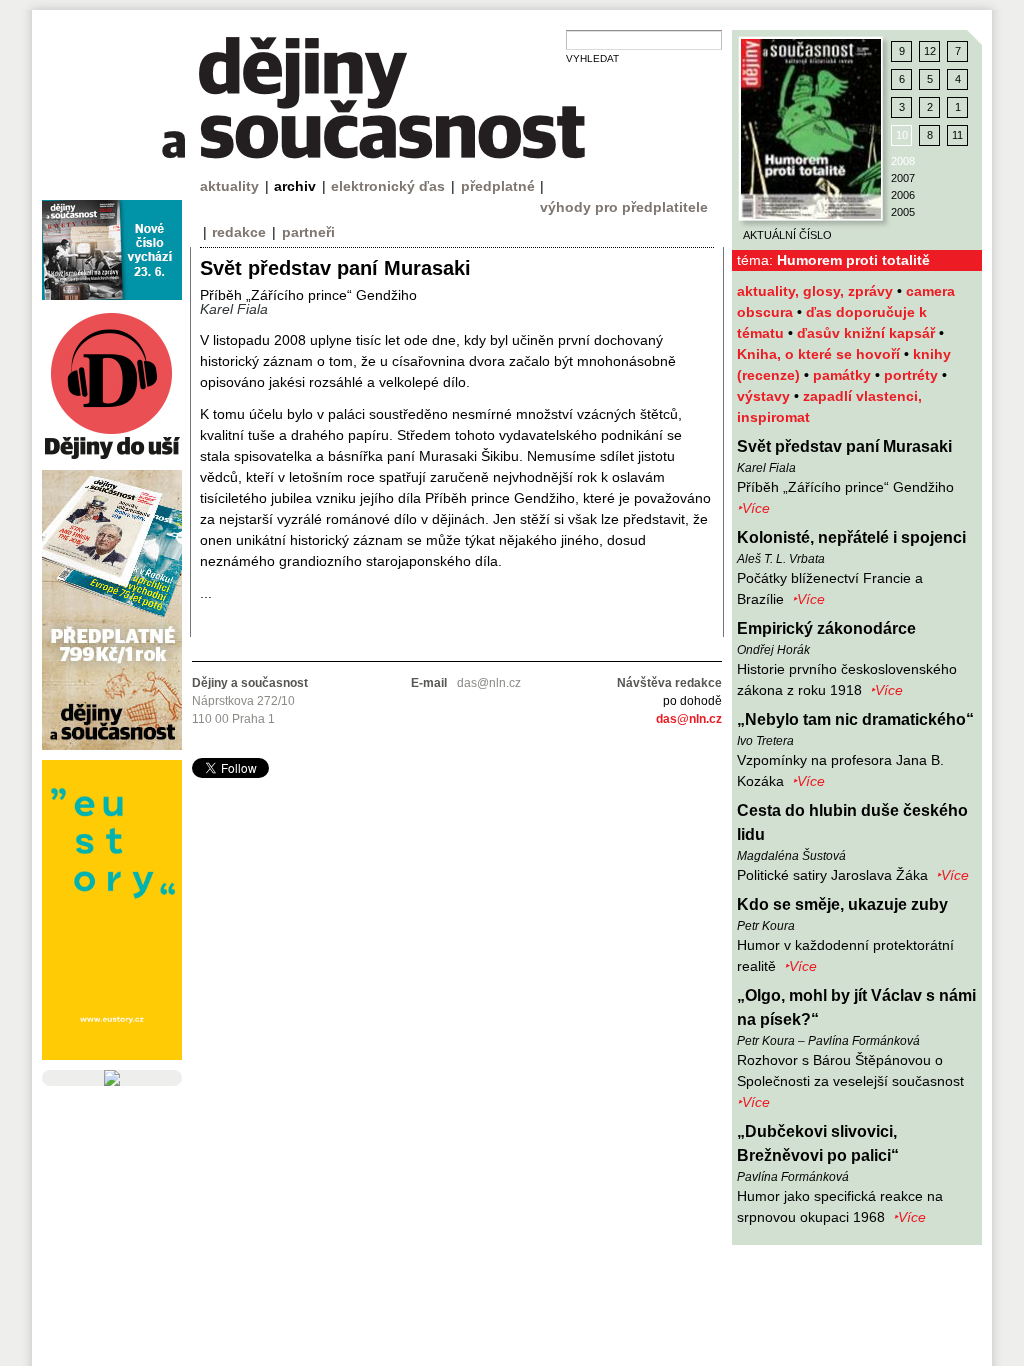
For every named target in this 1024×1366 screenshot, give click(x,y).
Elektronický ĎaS (388, 186)
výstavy (765, 396)
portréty (913, 375)
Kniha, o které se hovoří (820, 354)
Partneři (308, 232)
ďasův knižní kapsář (868, 333)
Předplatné (498, 186)
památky (844, 375)
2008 (903, 161)
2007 (903, 178)
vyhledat (592, 58)
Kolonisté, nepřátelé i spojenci (851, 537)
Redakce (239, 232)
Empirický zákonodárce (826, 628)
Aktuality (229, 186)
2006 (903, 195)
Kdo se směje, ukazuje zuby (842, 904)
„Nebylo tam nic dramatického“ (855, 719)
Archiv (295, 186)
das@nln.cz (689, 719)
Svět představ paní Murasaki (844, 446)
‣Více (753, 508)
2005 (903, 212)
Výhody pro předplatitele (624, 207)
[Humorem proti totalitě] (811, 129)
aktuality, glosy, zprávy (817, 291)
